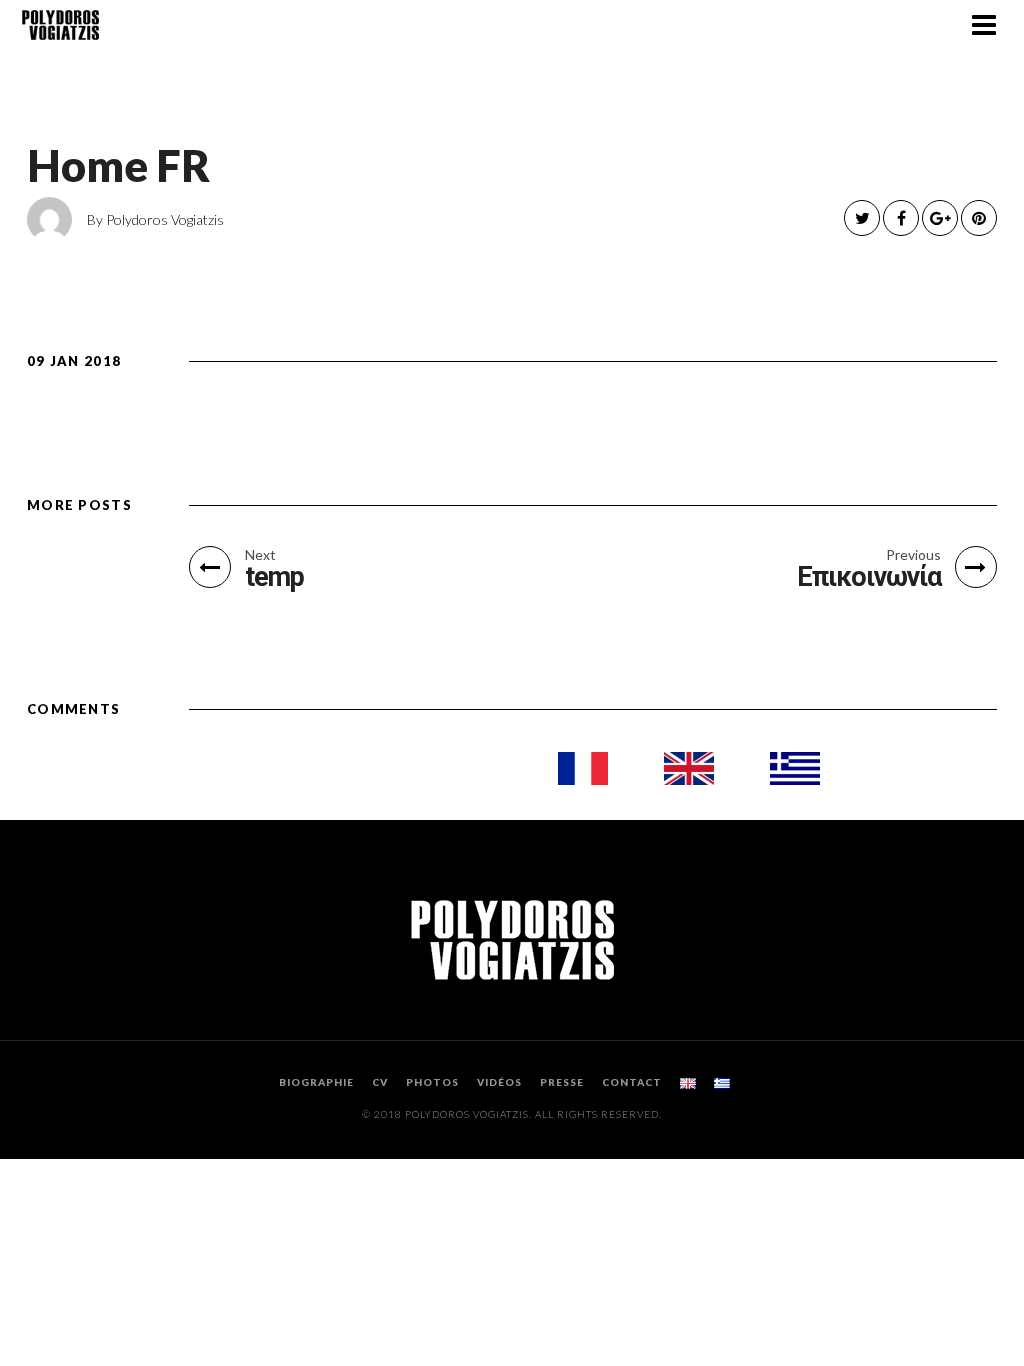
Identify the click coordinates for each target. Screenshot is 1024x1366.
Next (260, 555)
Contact (632, 1082)
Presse (562, 1082)
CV (380, 1082)
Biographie (316, 1082)
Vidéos (499, 1082)
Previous (913, 555)
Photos (432, 1082)
